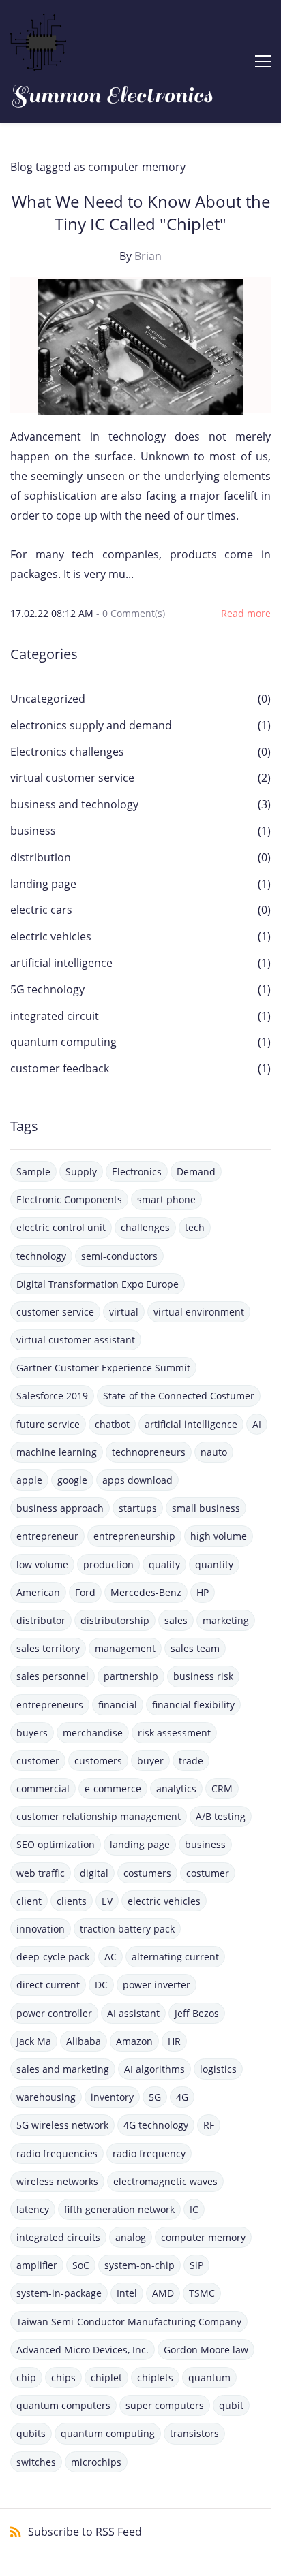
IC (194, 2209)
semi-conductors (119, 1256)
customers (98, 1761)
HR (174, 2041)
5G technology (47, 989)
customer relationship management (99, 1816)
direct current (48, 1985)
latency (33, 2209)
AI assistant (133, 2013)
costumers (147, 1873)
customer (38, 1761)
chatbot (112, 1424)
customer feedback (60, 1068)
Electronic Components (69, 1199)
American (38, 1592)
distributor (41, 1620)
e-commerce (113, 1788)
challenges (145, 1227)
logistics (218, 2069)
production (108, 1564)
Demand (196, 1172)
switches (36, 2462)
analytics (176, 1788)
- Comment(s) (131, 613)
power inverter (157, 1985)
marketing (226, 1620)
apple (29, 1480)
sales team (195, 1648)
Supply (81, 1172)
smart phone (166, 1199)
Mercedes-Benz (146, 1592)
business (33, 831)
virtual (124, 1312)
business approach (60, 1508)
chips (63, 2378)
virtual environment (199, 1312)
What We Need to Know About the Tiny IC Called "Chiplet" (141, 212)
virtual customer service (72, 778)
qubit (231, 2405)
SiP (196, 2265)
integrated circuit (55, 1016)
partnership (131, 1676)
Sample (33, 1172)
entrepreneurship (134, 1536)
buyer (150, 1761)
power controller (54, 2013)
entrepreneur (47, 1536)
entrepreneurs (50, 1705)
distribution (41, 857)
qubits (31, 2433)
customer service (55, 1312)
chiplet (106, 2378)
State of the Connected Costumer (179, 1396)
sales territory (48, 1648)
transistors (194, 2433)
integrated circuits (58, 2237)
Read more (246, 613)
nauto (214, 1452)
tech (195, 1227)
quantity (214, 1564)
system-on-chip (139, 2265)
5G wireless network (62, 2125)
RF (209, 2125)
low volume (42, 1564)
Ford (85, 1592)
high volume (219, 1536)
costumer (208, 1873)
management (125, 1648)
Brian (148, 256)
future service (48, 1424)
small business (206, 1508)
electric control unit (61, 1227)
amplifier (37, 2265)
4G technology (156, 2125)
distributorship (115, 1620)
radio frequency (149, 2153)
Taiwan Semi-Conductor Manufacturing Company (129, 2322)
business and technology (74, 804)
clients (72, 1901)
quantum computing (63, 1042)
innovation (41, 1929)
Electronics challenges (67, 752)
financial (118, 1705)
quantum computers (63, 2405)
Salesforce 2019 (52, 1396)
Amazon (134, 2041)
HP (203, 1592)
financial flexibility (193, 1705)
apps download (137, 1480)
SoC (81, 2265)
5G (155, 2097)
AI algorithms (154, 2069)
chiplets (155, 2378)
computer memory (203, 2237)
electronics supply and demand (91, 725)
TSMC (202, 2293)
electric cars (41, 910)
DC (101, 1985)
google (72, 1480)
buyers (32, 1733)
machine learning (57, 1452)
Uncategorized (48, 699)
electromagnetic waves (165, 2181)
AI (257, 1424)
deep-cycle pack (53, 1957)
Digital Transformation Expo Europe (98, 1284)
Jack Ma (34, 2041)
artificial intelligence (61, 963)
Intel (127, 2293)
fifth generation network (119, 2209)
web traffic (41, 1873)
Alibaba (84, 2041)
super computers (165, 2405)
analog (131, 2237)
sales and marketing (63, 2069)
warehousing (46, 2097)
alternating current (175, 1957)
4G (182, 2097)
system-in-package (59, 2293)
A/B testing (221, 1816)
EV (107, 1901)
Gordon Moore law (206, 2350)
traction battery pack (127, 1929)
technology (41, 1256)
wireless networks (57, 2181)
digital (94, 1873)
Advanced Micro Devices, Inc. (83, 2350)
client (29, 1901)
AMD (163, 2293)
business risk (203, 1676)
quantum (209, 2378)
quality (164, 1564)
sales (176, 1620)
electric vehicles (51, 936)
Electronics (137, 1172)
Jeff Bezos (197, 2013)
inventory (112, 2097)
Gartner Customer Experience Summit (103, 1368)
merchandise (93, 1733)
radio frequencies (57, 2153)
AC (110, 1957)
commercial (43, 1788)
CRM (222, 1788)
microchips (96, 2462)
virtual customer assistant (76, 1340)
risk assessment (174, 1733)
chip (26, 2378)
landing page (43, 884)
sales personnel (53, 1676)
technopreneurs (149, 1452)
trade (191, 1761)
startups (138, 1508)
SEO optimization (56, 1844)
